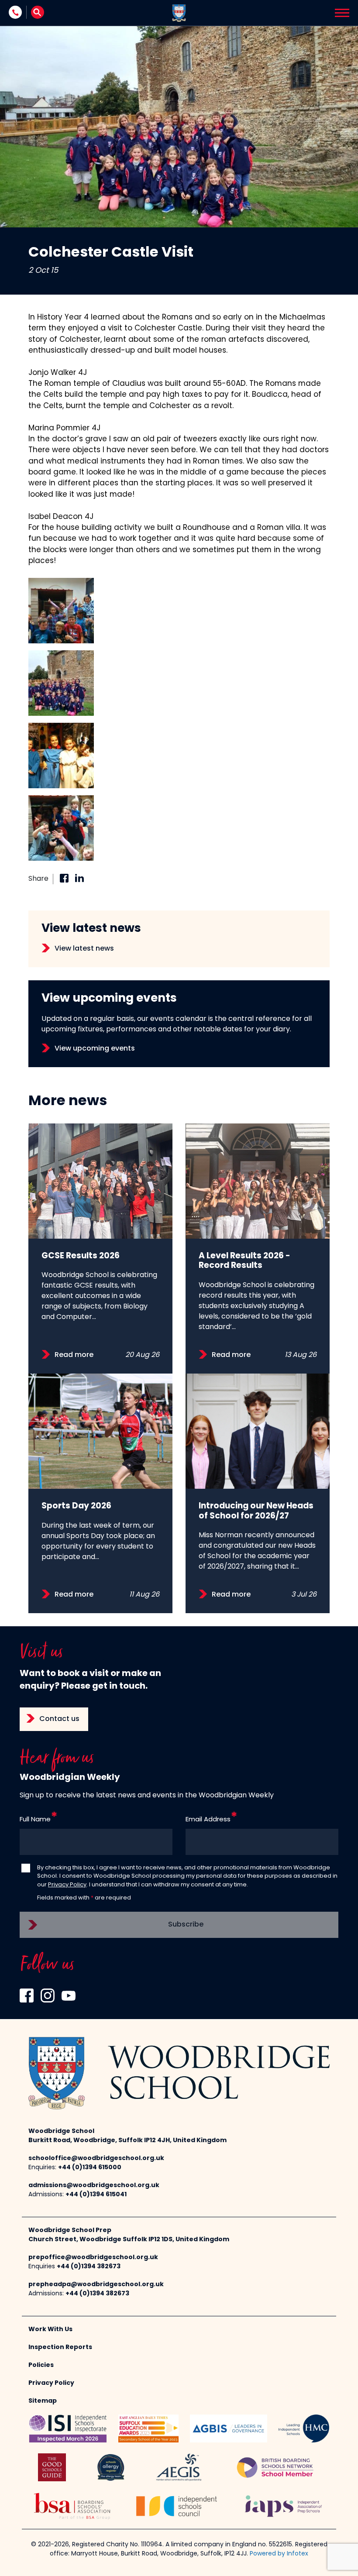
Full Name (35, 1820)
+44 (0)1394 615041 (96, 2195)
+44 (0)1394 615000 (90, 2168)
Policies (41, 2365)
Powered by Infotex (279, 2554)
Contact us (59, 1719)
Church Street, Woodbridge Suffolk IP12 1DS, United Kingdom (129, 2240)
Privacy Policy (67, 1885)
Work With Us (50, 2330)
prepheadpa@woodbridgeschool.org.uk (96, 2285)
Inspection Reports (60, 2348)
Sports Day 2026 (76, 1506)
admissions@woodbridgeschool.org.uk (94, 2186)
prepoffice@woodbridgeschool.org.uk (93, 2258)
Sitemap (43, 2401)
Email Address (208, 1820)
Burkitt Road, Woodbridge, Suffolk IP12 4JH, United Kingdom (127, 2141)
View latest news (84, 949)
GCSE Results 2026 (81, 1256)
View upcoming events (95, 1049)
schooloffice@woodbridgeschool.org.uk (96, 2159)
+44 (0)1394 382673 (89, 2267)
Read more (74, 1355)
